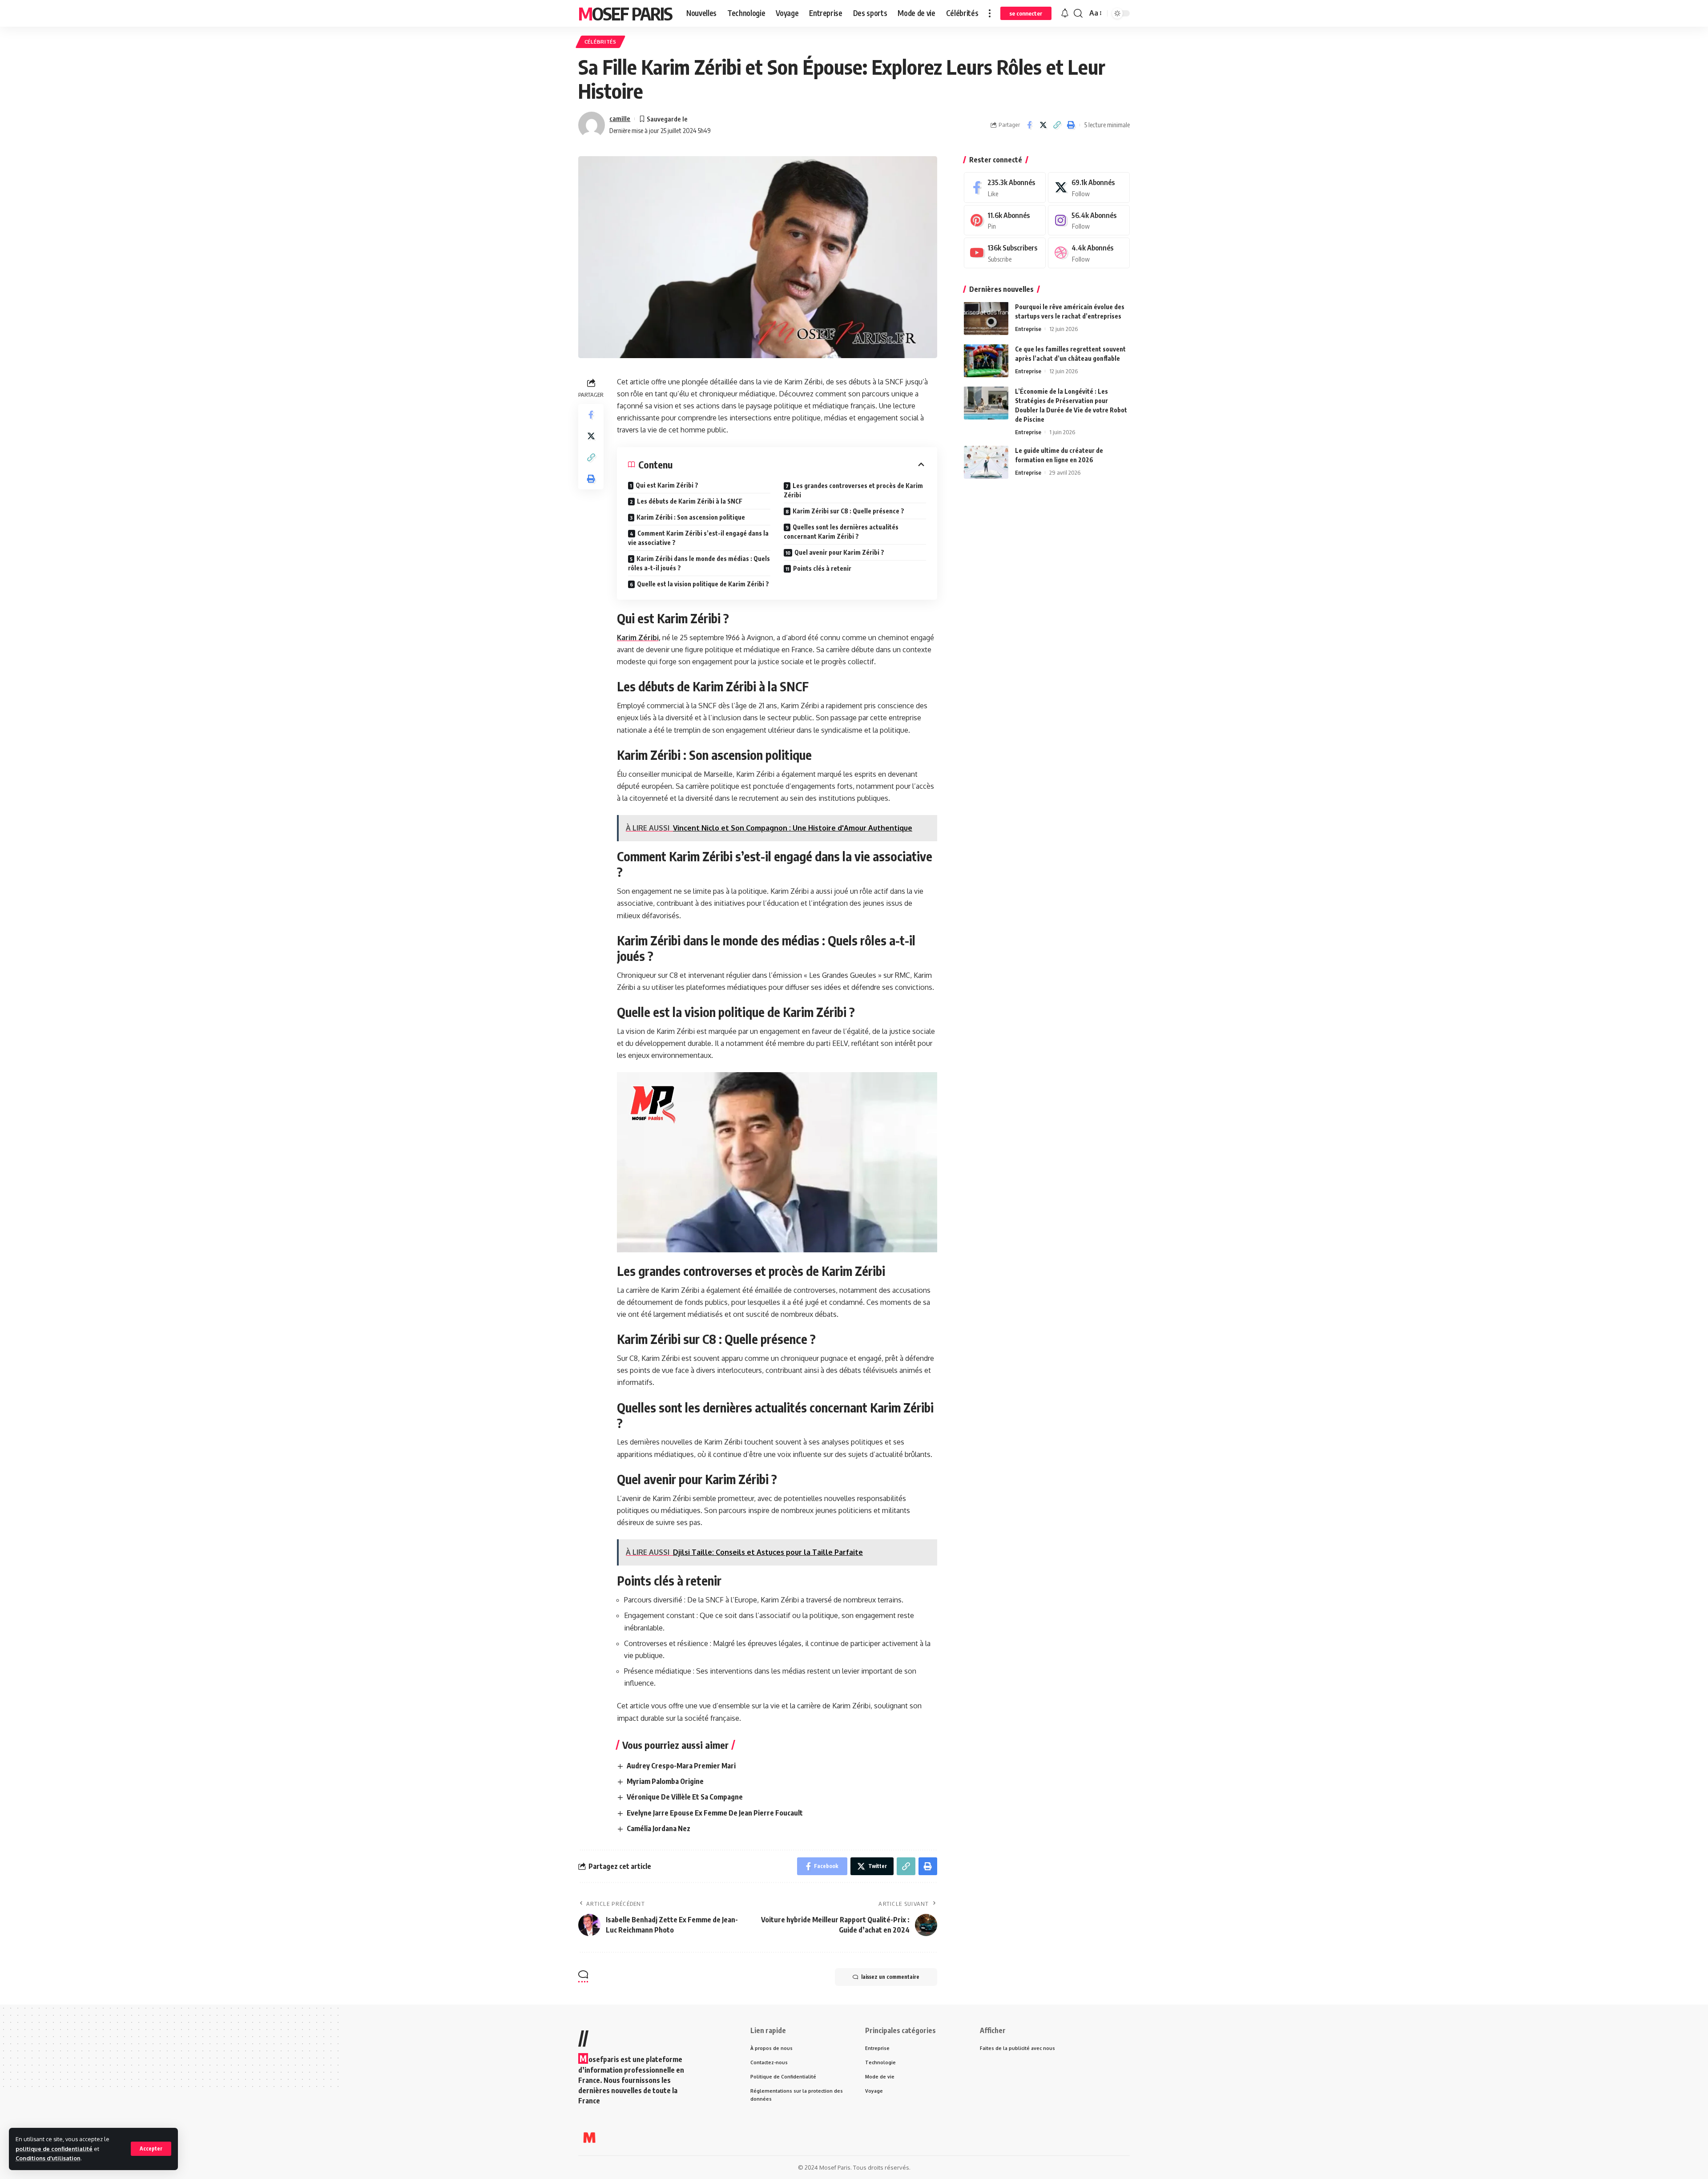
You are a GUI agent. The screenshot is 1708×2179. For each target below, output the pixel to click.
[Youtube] (1005, 253)
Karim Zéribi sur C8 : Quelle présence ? (848, 511)
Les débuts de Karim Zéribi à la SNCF (690, 501)
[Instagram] (1089, 220)
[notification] (1065, 13)
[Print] (1071, 125)
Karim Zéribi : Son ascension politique (691, 517)
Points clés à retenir (822, 568)
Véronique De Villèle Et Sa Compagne (685, 1797)
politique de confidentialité (54, 2149)
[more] (990, 13)
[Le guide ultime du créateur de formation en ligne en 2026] (986, 462)
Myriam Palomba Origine (665, 1781)
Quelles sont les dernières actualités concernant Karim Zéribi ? (841, 532)
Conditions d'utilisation (48, 2158)
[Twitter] (1089, 188)
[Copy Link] (1057, 125)
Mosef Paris (625, 13)
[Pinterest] (1005, 220)
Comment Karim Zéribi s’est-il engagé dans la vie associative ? (698, 538)
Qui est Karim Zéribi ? (667, 485)
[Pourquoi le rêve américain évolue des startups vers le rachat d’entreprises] (986, 318)
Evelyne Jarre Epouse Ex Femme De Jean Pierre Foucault (715, 1813)
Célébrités (600, 42)
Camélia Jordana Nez (659, 1828)
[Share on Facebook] (1029, 125)
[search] (1078, 13)
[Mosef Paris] (589, 2138)
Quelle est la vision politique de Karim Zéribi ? (703, 584)
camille (620, 118)
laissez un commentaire (890, 1977)
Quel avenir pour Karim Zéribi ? (839, 552)
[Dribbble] (1089, 253)
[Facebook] (1005, 188)
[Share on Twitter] (1043, 125)
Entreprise (1028, 328)
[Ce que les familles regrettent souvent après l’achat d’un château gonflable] (986, 361)
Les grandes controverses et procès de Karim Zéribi (853, 490)
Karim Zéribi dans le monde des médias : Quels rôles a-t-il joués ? (699, 563)
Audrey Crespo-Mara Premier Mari (681, 1766)
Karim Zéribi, (639, 638)
